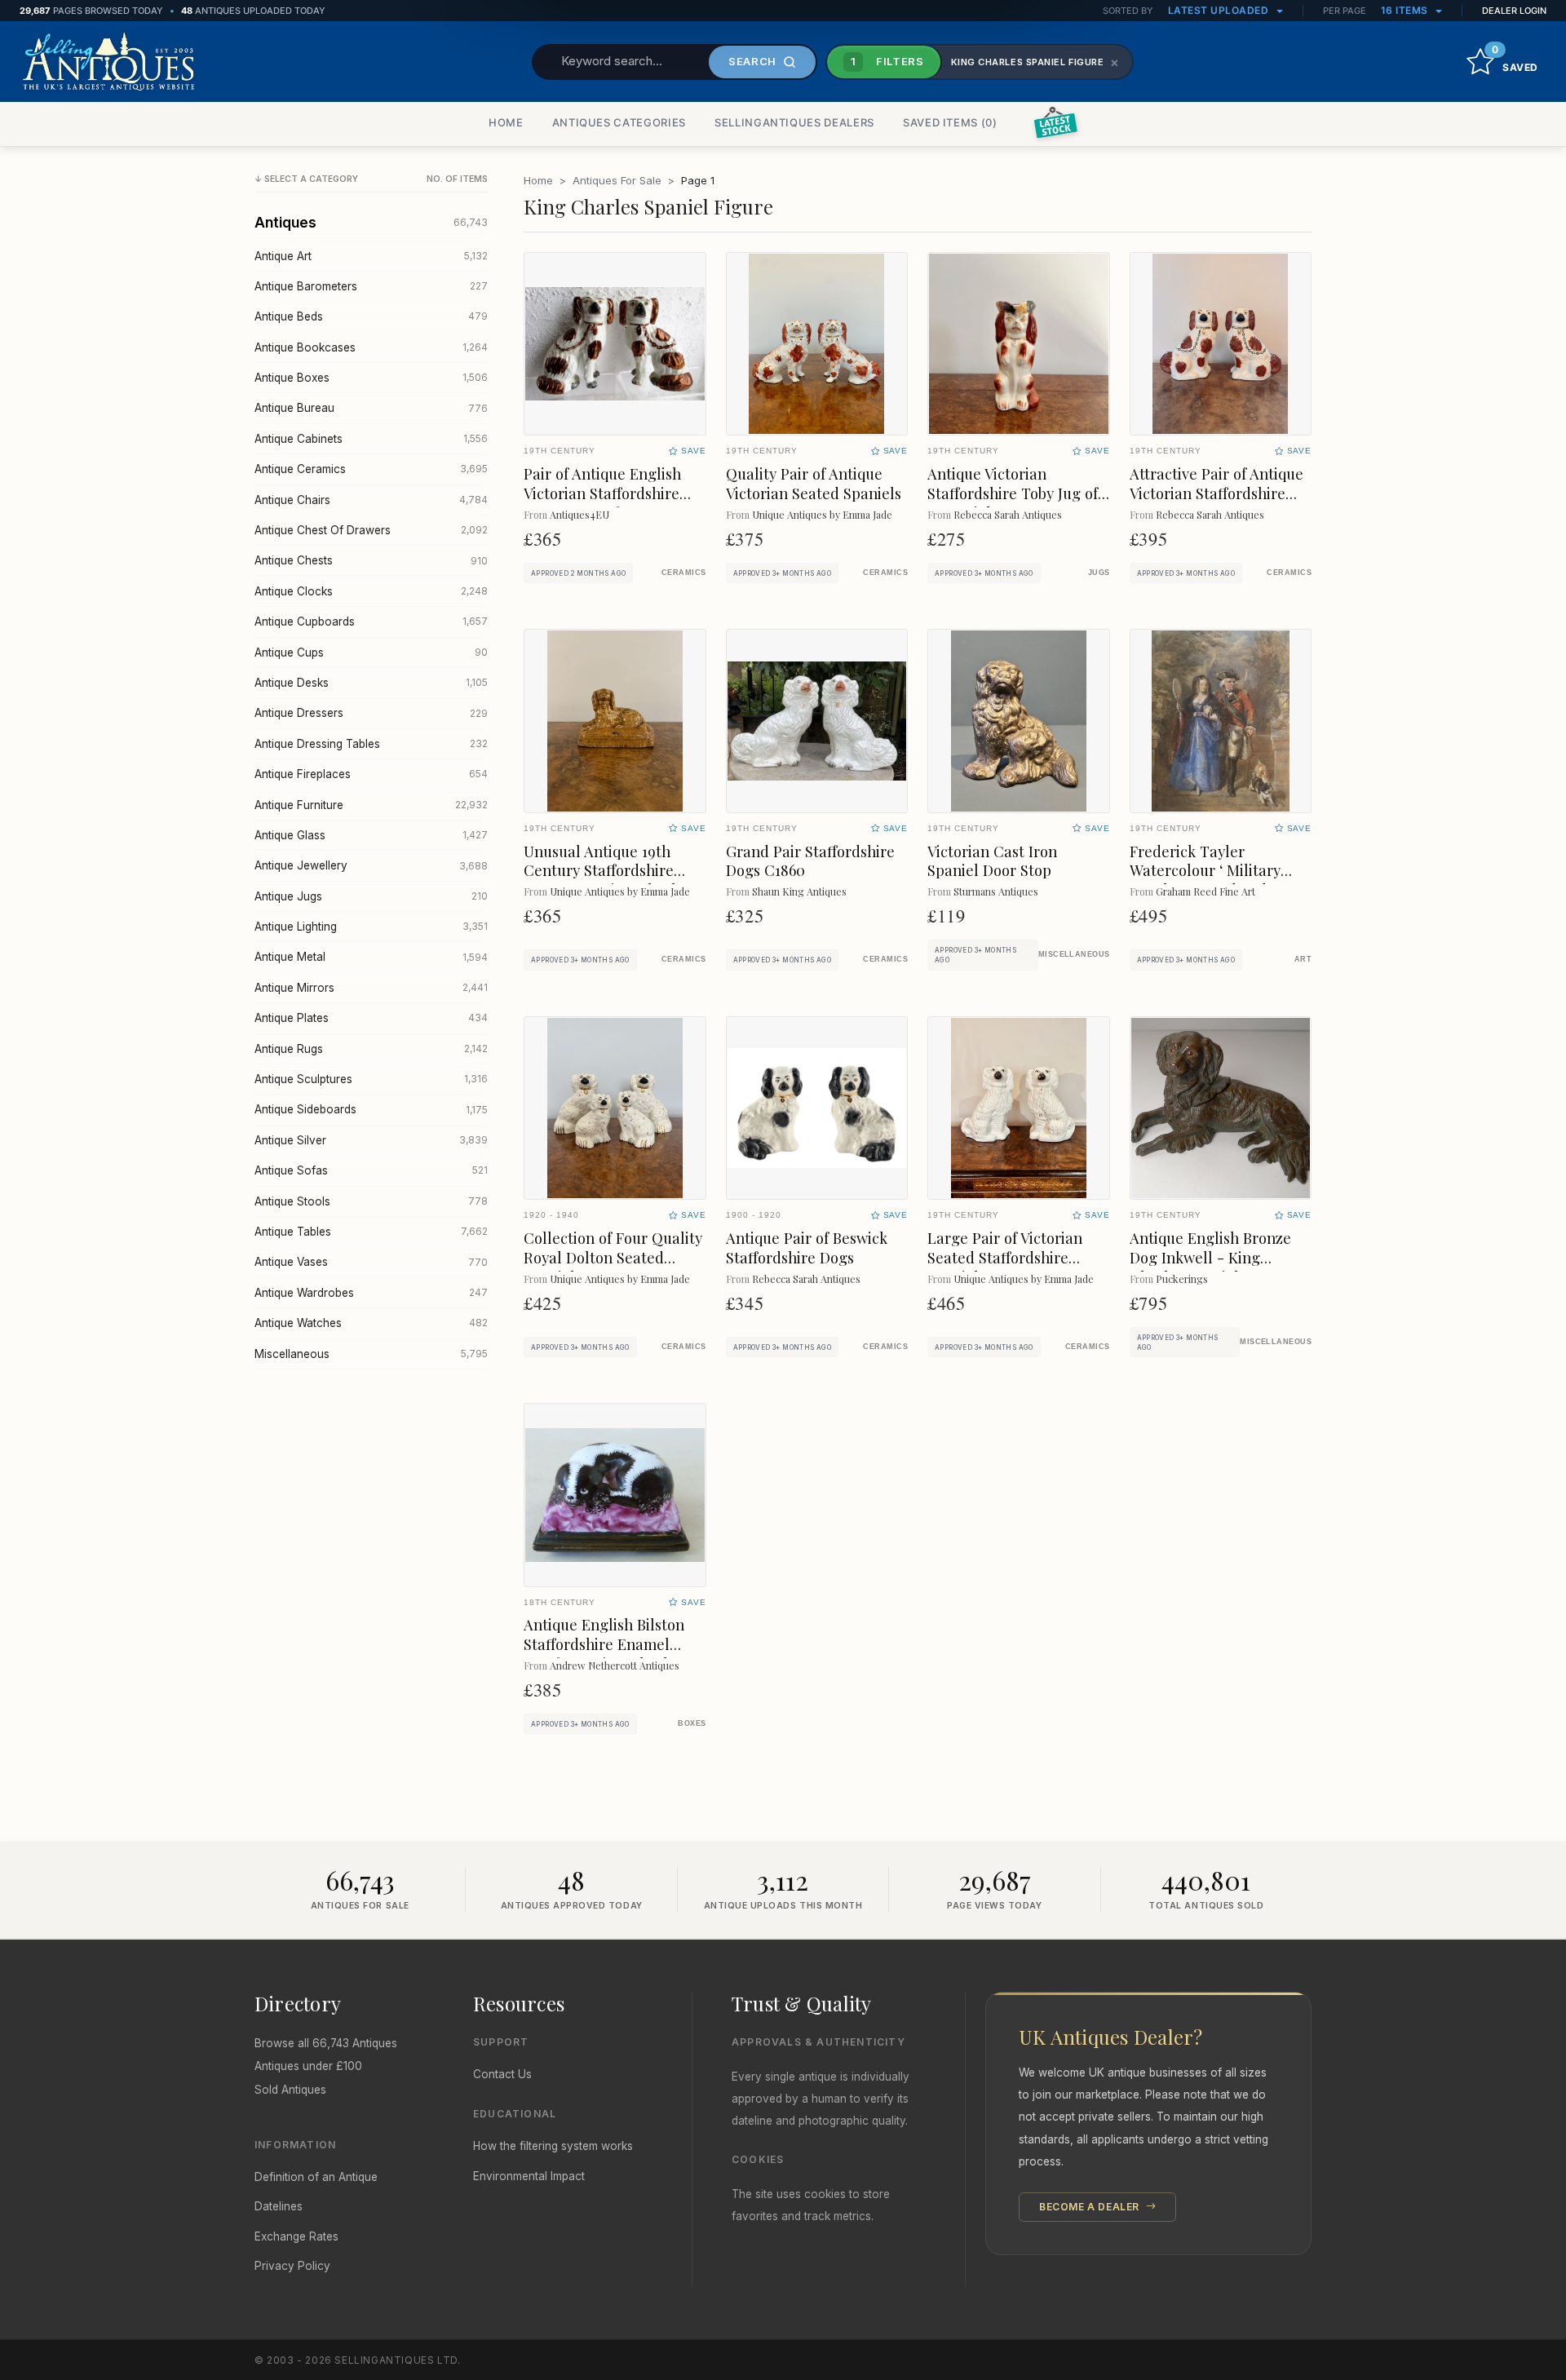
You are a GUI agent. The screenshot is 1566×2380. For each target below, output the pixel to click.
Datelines (279, 2206)
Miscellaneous (371, 1354)
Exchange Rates (296, 2236)
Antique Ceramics (371, 469)
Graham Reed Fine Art (1205, 891)
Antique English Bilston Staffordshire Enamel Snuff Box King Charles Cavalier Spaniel (604, 1654)
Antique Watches (371, 1323)
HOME (506, 122)
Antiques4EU (580, 514)
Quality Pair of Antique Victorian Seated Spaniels (814, 483)
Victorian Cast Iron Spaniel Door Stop (992, 861)
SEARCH (752, 61)
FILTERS (887, 61)
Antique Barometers (371, 286)
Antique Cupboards (371, 622)
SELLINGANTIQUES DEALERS (794, 122)
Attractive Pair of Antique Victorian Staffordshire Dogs (1217, 493)
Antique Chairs (371, 500)
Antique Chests (371, 560)
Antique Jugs (371, 896)
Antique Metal (371, 957)
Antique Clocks (371, 591)
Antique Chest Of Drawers (371, 530)
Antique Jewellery (371, 865)
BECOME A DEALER (1091, 2207)
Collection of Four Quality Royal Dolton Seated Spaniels (613, 1257)
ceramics (684, 573)
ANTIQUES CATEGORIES (619, 122)
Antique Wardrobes (371, 1293)
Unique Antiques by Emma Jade (822, 514)
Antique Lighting (371, 927)
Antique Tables (371, 1232)
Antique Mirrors (371, 988)
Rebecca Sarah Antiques (1008, 514)
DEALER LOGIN (1514, 11)
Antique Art (371, 256)
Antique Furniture (371, 805)
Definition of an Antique (316, 2177)
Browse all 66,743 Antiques (326, 2043)
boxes (692, 1723)
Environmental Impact (529, 2176)
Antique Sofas (371, 1170)
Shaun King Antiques (799, 891)
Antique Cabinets (371, 439)
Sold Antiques (290, 2090)
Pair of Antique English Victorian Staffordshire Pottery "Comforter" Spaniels (602, 503)
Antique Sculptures (371, 1079)
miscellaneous (1074, 954)
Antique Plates (371, 1018)
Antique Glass (371, 835)
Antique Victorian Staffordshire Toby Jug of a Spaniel (1013, 493)
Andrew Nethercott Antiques (615, 1665)
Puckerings (1182, 1278)
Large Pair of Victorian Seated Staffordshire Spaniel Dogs (1005, 1257)
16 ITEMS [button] (1406, 10)
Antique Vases (371, 1262)
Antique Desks (371, 683)
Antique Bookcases (371, 347)
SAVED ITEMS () (950, 122)
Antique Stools (371, 1201)
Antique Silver (371, 1140)
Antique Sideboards (371, 1109)
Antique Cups (371, 653)
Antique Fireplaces (371, 774)
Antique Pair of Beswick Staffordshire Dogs (807, 1248)
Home (538, 180)
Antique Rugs (371, 1049)
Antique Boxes (371, 378)
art (1303, 959)
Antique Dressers (371, 713)
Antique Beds (371, 316)
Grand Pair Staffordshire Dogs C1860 (810, 861)
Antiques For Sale (617, 180)
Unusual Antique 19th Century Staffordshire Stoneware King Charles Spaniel (607, 880)
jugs (1099, 573)
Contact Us (502, 2074)
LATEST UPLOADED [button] (1220, 10)
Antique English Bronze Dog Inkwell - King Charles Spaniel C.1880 (1210, 1257)
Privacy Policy (292, 2266)
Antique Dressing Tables (371, 744)
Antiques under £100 (308, 2066)
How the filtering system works (553, 2146)
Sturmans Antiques (996, 891)
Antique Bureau (371, 408)
